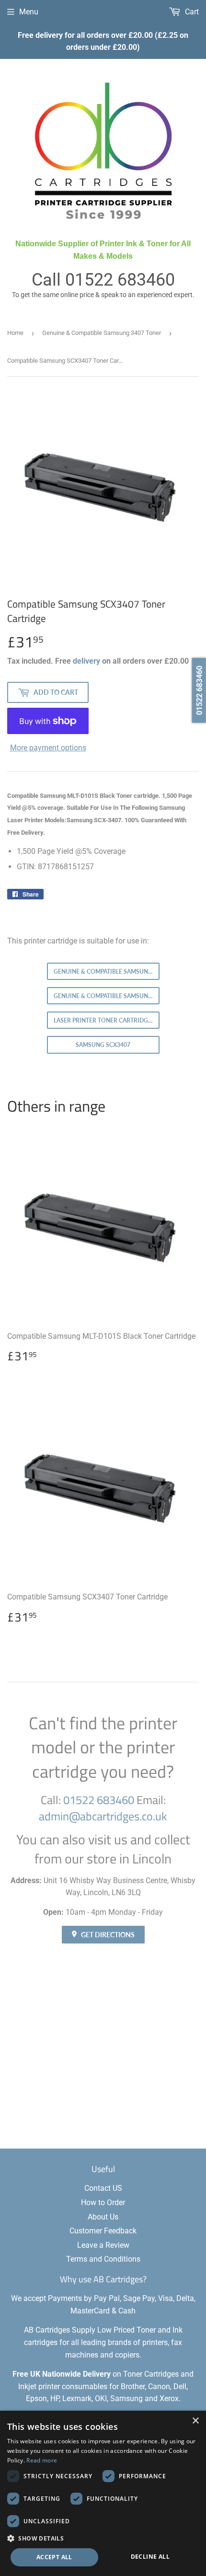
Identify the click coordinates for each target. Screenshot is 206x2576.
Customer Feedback (103, 2231)
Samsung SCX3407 (103, 1045)
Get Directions (107, 1935)
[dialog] (103, 2493)
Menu (29, 12)
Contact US (103, 2188)
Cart (191, 12)
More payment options (48, 748)
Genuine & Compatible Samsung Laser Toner (107, 996)
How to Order (103, 2202)
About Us (103, 2217)
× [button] (195, 2421)
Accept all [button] (54, 2557)
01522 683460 (120, 280)
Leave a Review (103, 2245)
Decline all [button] (150, 2557)
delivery (86, 661)
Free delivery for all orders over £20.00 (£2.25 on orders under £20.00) (103, 41)
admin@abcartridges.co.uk (103, 1816)
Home (15, 333)
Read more (42, 2460)
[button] (103, 2538)
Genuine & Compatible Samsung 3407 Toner (102, 333)
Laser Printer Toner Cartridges (104, 1020)
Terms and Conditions (103, 2259)
